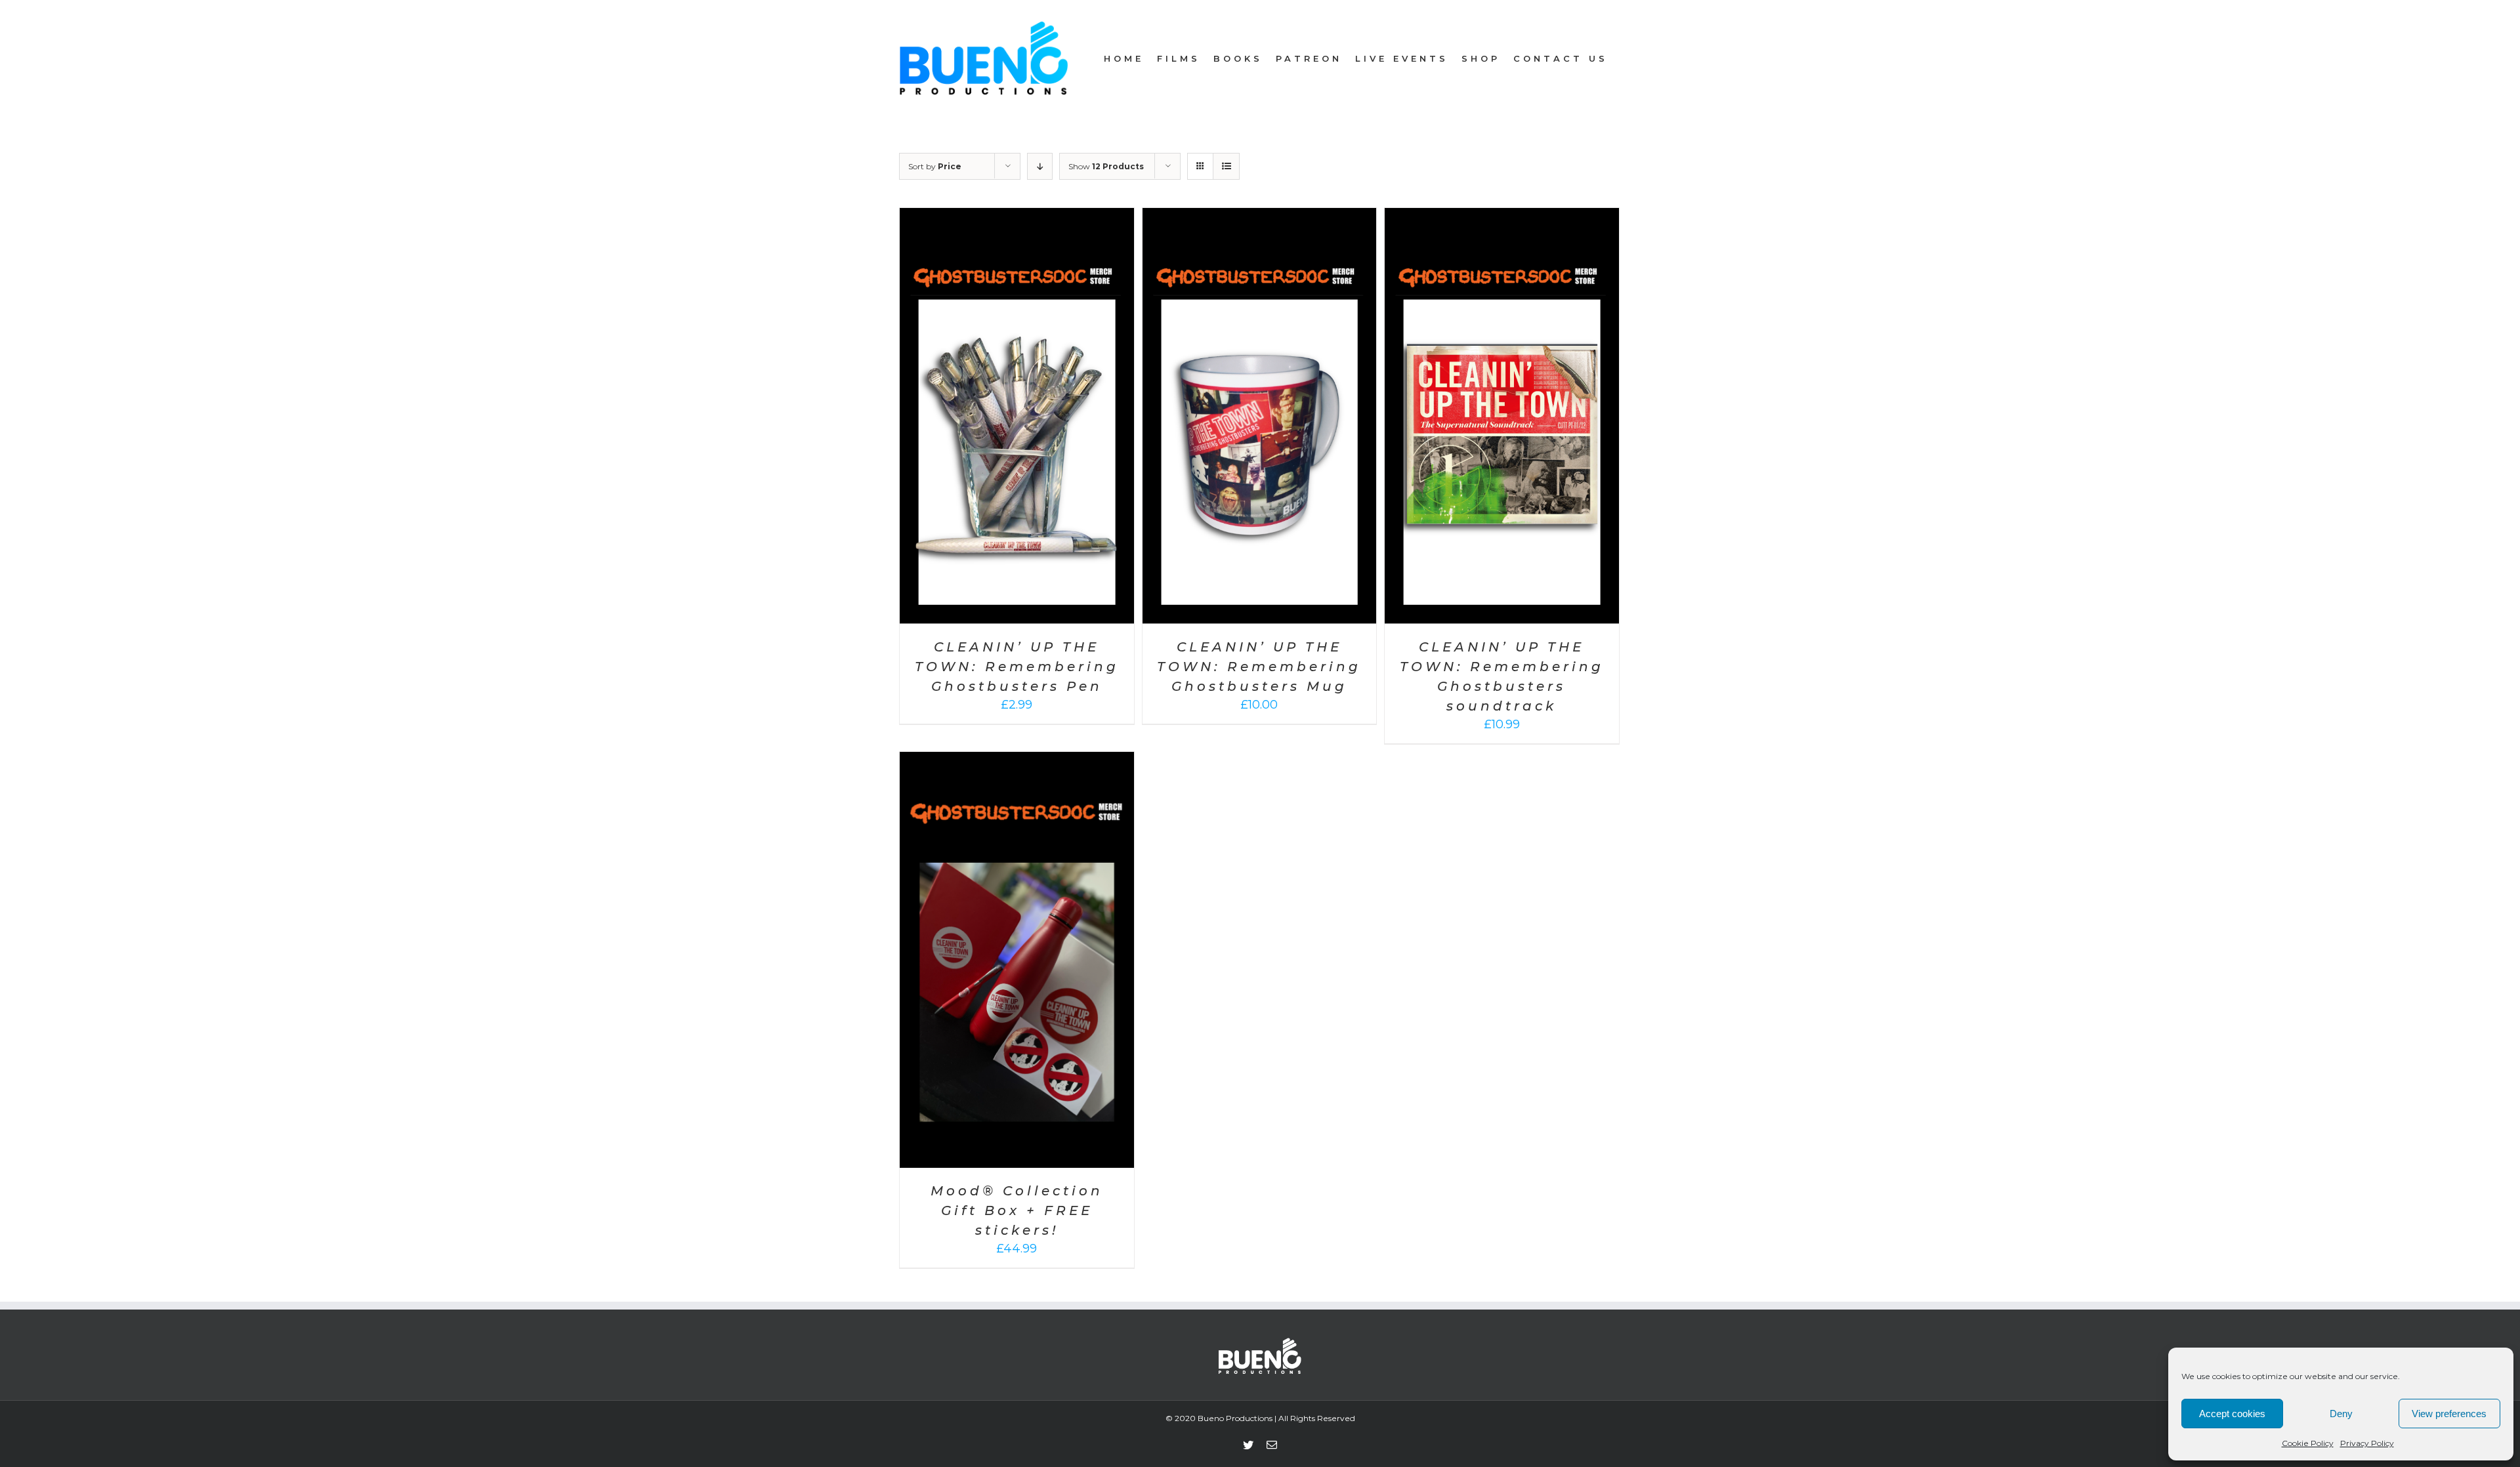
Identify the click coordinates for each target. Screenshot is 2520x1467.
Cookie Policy (2308, 1443)
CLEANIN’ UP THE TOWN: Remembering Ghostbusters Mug (1259, 667)
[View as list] (1226, 166)
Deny (2341, 1414)
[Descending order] (1040, 166)
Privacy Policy (2367, 1443)
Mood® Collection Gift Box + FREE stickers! (1017, 1210)
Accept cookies (2232, 1414)
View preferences (2449, 1414)
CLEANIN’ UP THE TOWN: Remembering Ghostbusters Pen (1017, 667)
